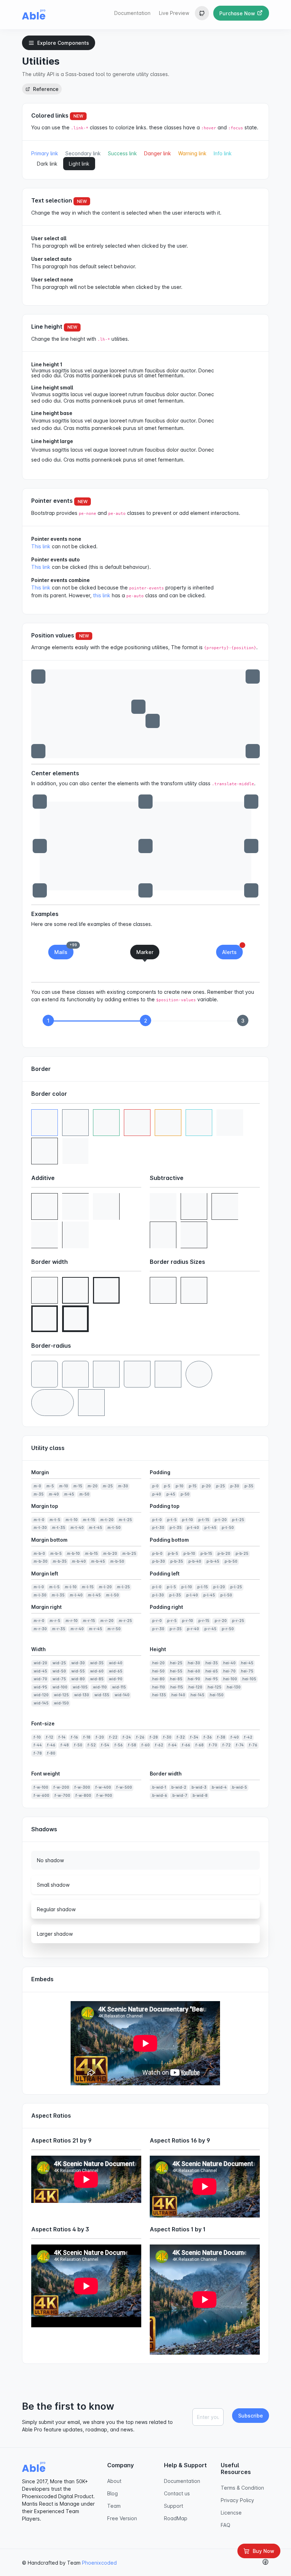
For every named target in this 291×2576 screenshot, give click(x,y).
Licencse (231, 2513)
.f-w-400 (103, 1787)
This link (41, 567)
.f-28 (153, 1737)
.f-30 (167, 1737)
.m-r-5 (54, 1621)
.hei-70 (229, 1671)
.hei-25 (176, 1663)
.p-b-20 (223, 1554)
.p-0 (155, 1486)
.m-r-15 (89, 1621)
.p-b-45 (212, 1561)
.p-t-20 (220, 1520)
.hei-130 (233, 1687)
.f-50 (78, 1745)
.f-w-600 (41, 1796)
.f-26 (140, 1737)
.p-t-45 (210, 1528)
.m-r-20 (106, 1621)
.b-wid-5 (239, 1787)
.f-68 (199, 1745)
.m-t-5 (54, 1520)
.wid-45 (40, 1671)
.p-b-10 (189, 1554)
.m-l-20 (105, 1587)
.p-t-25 (238, 1520)
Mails (64, 950)
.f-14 (62, 1737)
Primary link (45, 153)
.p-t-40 (193, 1528)
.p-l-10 (186, 1587)
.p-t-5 (171, 1520)
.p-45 (170, 1494)
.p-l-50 (226, 1595)
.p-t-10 (187, 1520)
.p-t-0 (157, 1520)
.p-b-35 (176, 1561)
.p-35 (248, 1486)
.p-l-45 (209, 1595)
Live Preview (174, 13)
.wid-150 (61, 1703)
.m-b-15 (91, 1554)
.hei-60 (193, 1671)
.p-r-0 (157, 1621)
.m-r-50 (114, 1629)
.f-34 (194, 1737)
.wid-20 (40, 1663)
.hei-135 (159, 1695)
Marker (145, 952)
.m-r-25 (125, 1621)
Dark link (47, 164)
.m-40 (53, 1494)
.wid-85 (96, 1679)
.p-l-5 (171, 1587)
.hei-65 (211, 1671)
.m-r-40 (77, 1629)
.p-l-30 (158, 1595)
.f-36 (207, 1737)
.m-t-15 (89, 1520)
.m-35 (38, 1494)
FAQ (226, 2525)
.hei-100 (230, 1679)
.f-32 (180, 1737)
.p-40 (156, 1494)
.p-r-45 (210, 1629)
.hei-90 (193, 1679)
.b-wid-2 (178, 1787)
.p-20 (206, 1486)
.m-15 (77, 1486)
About (114, 2481)
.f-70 (213, 1745)
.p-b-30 (158, 1561)
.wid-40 (115, 1663)
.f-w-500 (124, 1787)
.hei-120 (195, 1687)
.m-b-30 (40, 1561)
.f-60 (145, 1745)
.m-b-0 (39, 1554)
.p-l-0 (156, 1587)
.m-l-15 (87, 1587)
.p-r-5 (171, 1621)
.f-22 (113, 1737)
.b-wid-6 (159, 1796)
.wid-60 (96, 1671)
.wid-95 (40, 1687)
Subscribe (251, 2416)
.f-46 (51, 1745)
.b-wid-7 (179, 1796)
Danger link (158, 153)
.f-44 (37, 1745)
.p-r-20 (220, 1621)
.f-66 (186, 1745)
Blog (112, 2493)
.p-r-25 (238, 1621)
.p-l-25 (236, 1587)
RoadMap (176, 2518)
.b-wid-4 (219, 1787)
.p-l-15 (202, 1587)
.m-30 (123, 1486)
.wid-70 (40, 1679)
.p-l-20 (219, 1587)
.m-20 (92, 1486)
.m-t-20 (106, 1520)
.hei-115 (176, 1687)
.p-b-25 (241, 1554)
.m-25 (107, 1486)
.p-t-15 (203, 1520)
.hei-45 (247, 1663)
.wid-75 (59, 1679)
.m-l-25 (123, 1587)
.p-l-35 (175, 1595)
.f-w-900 (104, 1796)
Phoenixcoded (99, 2563)
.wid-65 (115, 1671)
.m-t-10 (71, 1520)
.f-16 (74, 1737)
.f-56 (118, 1745)
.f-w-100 (40, 1787)
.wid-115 (119, 1687)
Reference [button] (45, 89)
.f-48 (64, 1745)
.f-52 (91, 1745)
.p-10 (179, 1486)
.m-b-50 (117, 1561)
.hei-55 (176, 1671)
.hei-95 (211, 1679)
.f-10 (37, 1737)
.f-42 (248, 1737)
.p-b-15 (206, 1554)
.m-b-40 (78, 1561)
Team (114, 2506)
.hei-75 (247, 1671)
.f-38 (221, 1737)
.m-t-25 (125, 1520)
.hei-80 (158, 1679)
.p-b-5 (172, 1554)
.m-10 (63, 1486)
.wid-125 (61, 1695)
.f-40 (234, 1737)
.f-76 (253, 1745)
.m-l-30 (40, 1595)
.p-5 (167, 1486)
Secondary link (83, 153)
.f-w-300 (82, 1787)
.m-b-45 (98, 1561)
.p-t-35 (175, 1528)
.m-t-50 (114, 1528)
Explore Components (63, 43)
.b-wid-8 (200, 1796)
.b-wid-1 (159, 1787)
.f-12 (49, 1737)
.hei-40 (229, 1663)
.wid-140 (122, 1695)
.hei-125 (214, 1687)
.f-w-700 (62, 1796)
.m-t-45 (95, 1528)
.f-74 (239, 1745)
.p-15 (192, 1486)
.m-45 (69, 1494)
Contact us (177, 2493)
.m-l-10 (70, 1587)
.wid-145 (41, 1703)
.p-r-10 (187, 1621)
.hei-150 (216, 1695)
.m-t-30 (40, 1528)
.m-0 (37, 1486)
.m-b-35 (59, 1561)
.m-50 (84, 1494)
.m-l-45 (94, 1595)
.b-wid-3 (199, 1787)
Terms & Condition (242, 2488)
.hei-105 (249, 1679)
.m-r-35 (58, 1629)
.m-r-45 (95, 1629)
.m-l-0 (38, 1587)
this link (102, 595)
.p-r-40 (193, 1629)
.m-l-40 (76, 1595)
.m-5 (50, 1486)
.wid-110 (99, 1687)
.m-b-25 (129, 1554)
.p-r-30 (158, 1629)
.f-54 (105, 1745)
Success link (122, 153)
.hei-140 (178, 1695)
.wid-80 (78, 1679)
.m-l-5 (54, 1587)
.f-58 (132, 1745)
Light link (79, 164)
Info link (223, 153)
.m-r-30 (40, 1629)
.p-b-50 (230, 1561)
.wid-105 (80, 1687)
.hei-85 (176, 1679)
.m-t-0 (39, 1520)
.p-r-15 (203, 1621)
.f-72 (226, 1745)
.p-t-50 (227, 1528)
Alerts (232, 950)
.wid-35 (96, 1663)
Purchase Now (238, 13)
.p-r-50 (227, 1629)
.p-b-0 (157, 1554)
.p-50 (185, 1494)
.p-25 (220, 1486)
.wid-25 (59, 1663)
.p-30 (234, 1486)
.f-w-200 (61, 1787)
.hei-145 (197, 1695)
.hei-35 (211, 1663)
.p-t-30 (158, 1528)
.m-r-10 (71, 1621)
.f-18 (86, 1737)
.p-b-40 (194, 1561)
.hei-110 (158, 1687)
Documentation (132, 13)
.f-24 (126, 1737)
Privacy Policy (237, 2500)
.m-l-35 (58, 1595)
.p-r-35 (175, 1629)
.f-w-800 (83, 1796)
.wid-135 (101, 1695)
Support (174, 2506)
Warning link (192, 153)
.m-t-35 (58, 1528)
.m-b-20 (110, 1554)
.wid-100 (59, 1687)
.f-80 (51, 1753)
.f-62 (159, 1745)
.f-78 (37, 1753)
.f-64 (172, 1745)
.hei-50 (158, 1671)
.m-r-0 (39, 1621)
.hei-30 (193, 1663)
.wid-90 (115, 1679)
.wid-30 (78, 1663)
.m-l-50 (112, 1595)
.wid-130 (81, 1695)
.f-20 (99, 1737)
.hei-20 (158, 1663)
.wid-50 (59, 1671)
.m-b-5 (56, 1554)
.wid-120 (41, 1695)
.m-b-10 (73, 1554)
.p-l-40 (192, 1595)
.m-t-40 (77, 1528)
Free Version (122, 2518)
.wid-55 (78, 1671)
